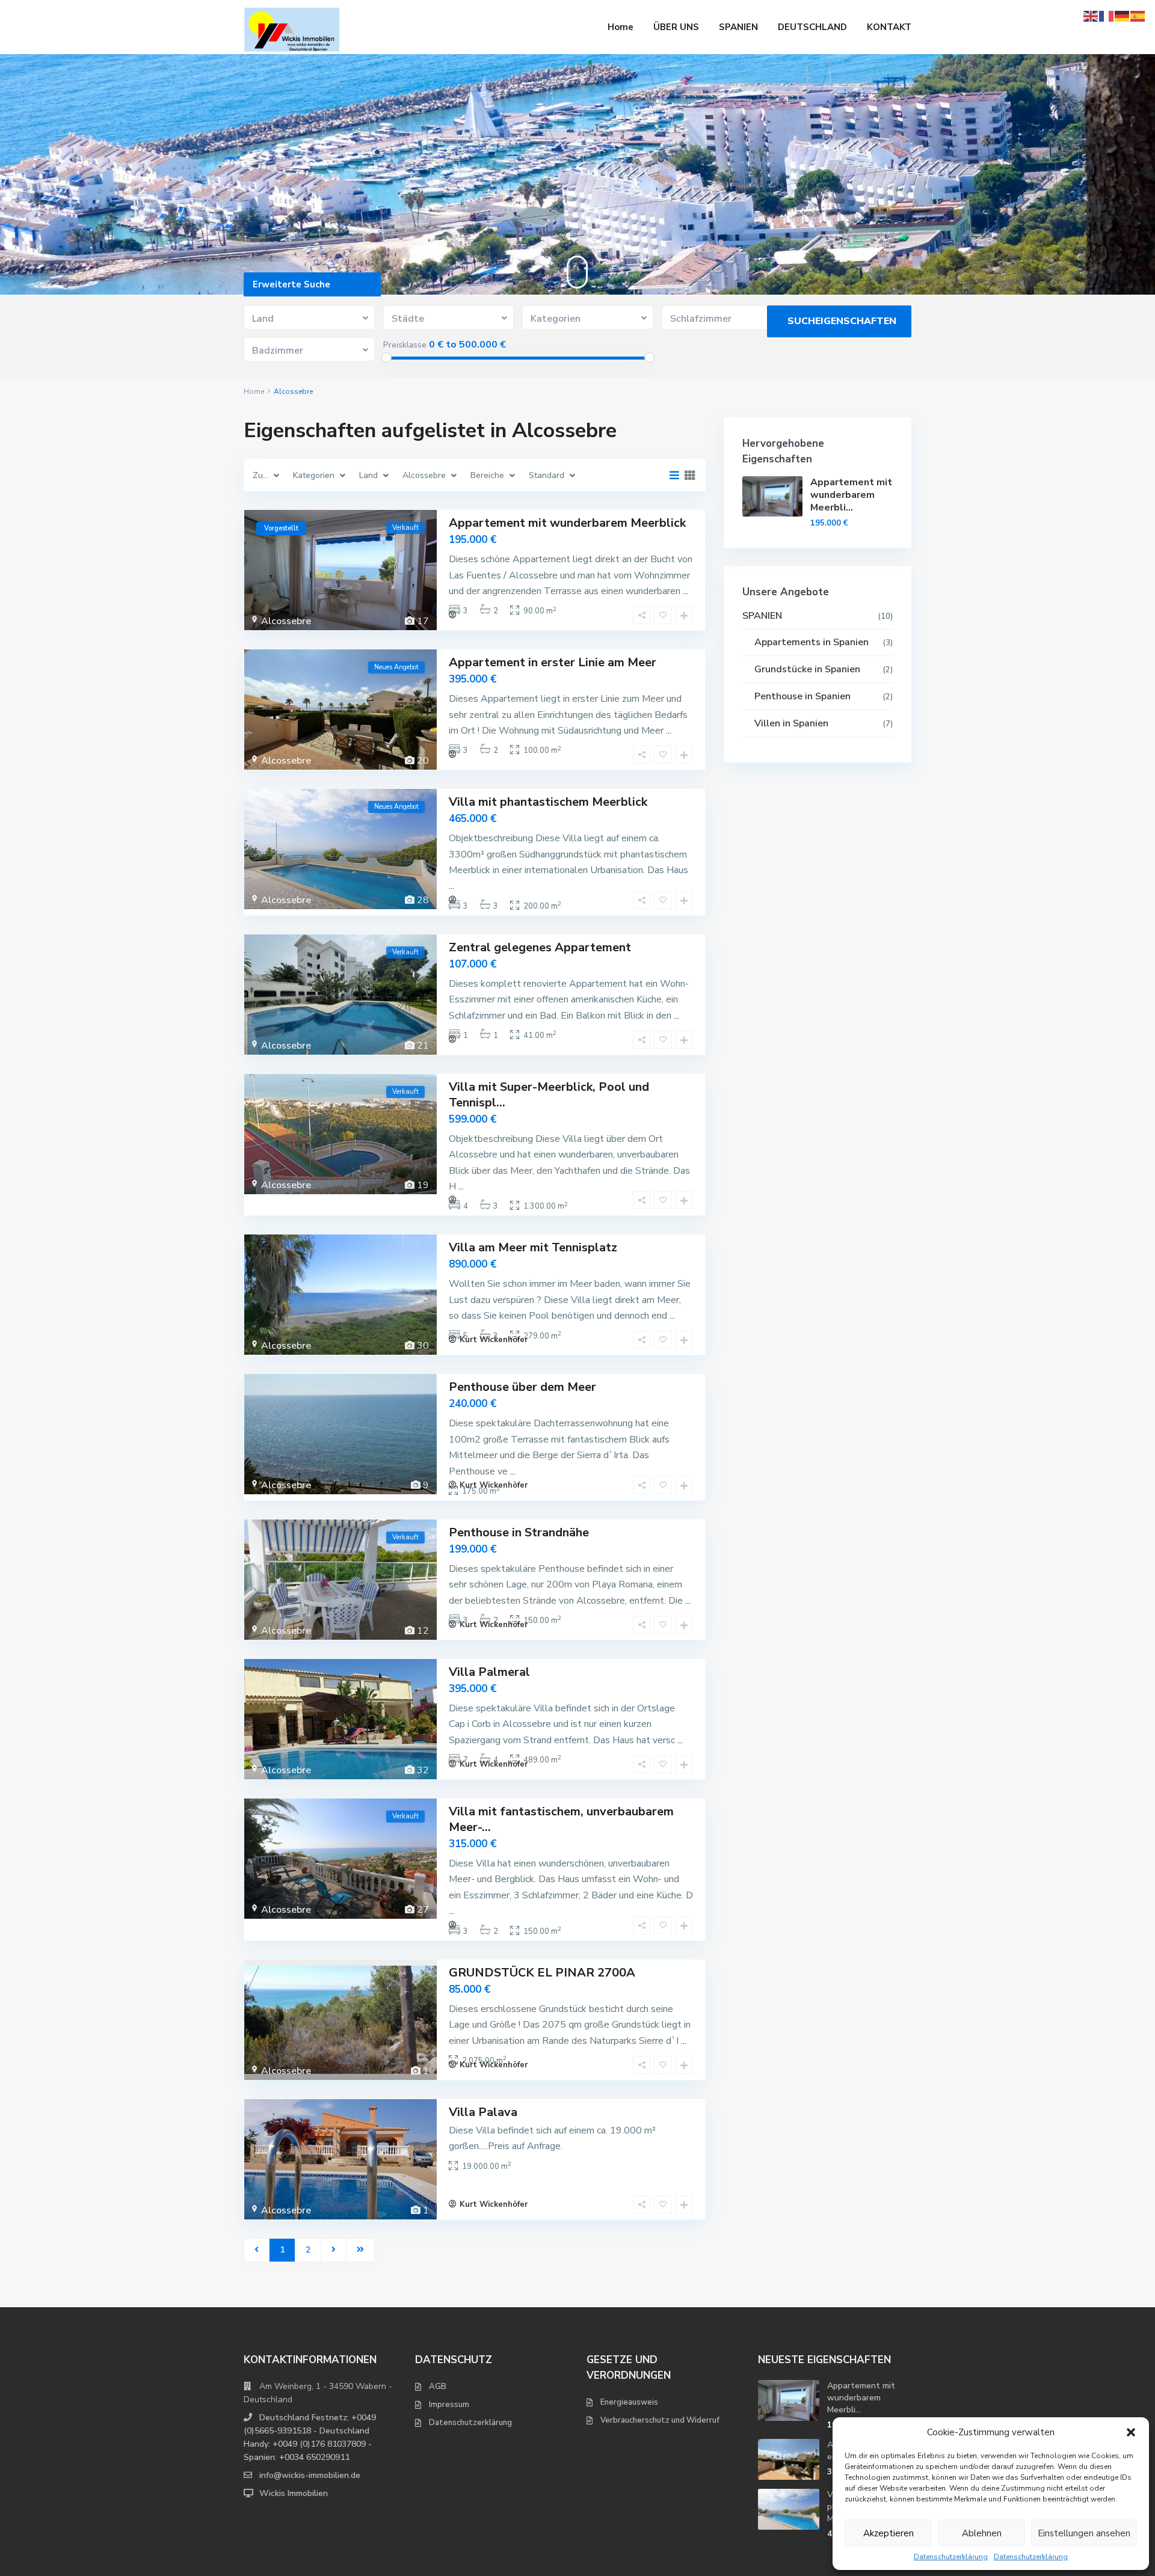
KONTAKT (889, 27)
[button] (1131, 2432)
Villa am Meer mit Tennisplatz (533, 1247)
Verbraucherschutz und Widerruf (660, 2420)
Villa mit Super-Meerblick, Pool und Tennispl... (549, 1095)
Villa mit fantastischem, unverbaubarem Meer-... (561, 1819)
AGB (438, 2387)
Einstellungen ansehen (1084, 2533)
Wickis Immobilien (294, 2493)
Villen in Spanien (791, 723)
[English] (1091, 15)
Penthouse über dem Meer (522, 1387)
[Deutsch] (1123, 15)
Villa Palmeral (489, 1672)
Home (621, 27)
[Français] (1107, 15)
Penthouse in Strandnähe (519, 1532)
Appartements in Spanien (812, 642)
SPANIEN (738, 27)
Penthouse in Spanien (802, 696)
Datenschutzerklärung (951, 2557)
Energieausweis (629, 2402)
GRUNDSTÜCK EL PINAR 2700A (542, 1973)
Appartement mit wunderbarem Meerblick (567, 523)
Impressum (449, 2405)
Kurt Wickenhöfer (494, 1340)
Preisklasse (405, 345)
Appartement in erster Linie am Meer (553, 662)
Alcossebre (286, 621)
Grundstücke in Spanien (807, 669)
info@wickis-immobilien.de (310, 2475)
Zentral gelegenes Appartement (540, 947)
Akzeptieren (889, 2533)
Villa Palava (483, 2112)
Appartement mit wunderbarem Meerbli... (851, 495)
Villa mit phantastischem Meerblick (548, 802)
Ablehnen (982, 2533)
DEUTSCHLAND (812, 27)
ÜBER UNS (676, 27)
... (685, 591)
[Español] (1138, 15)
